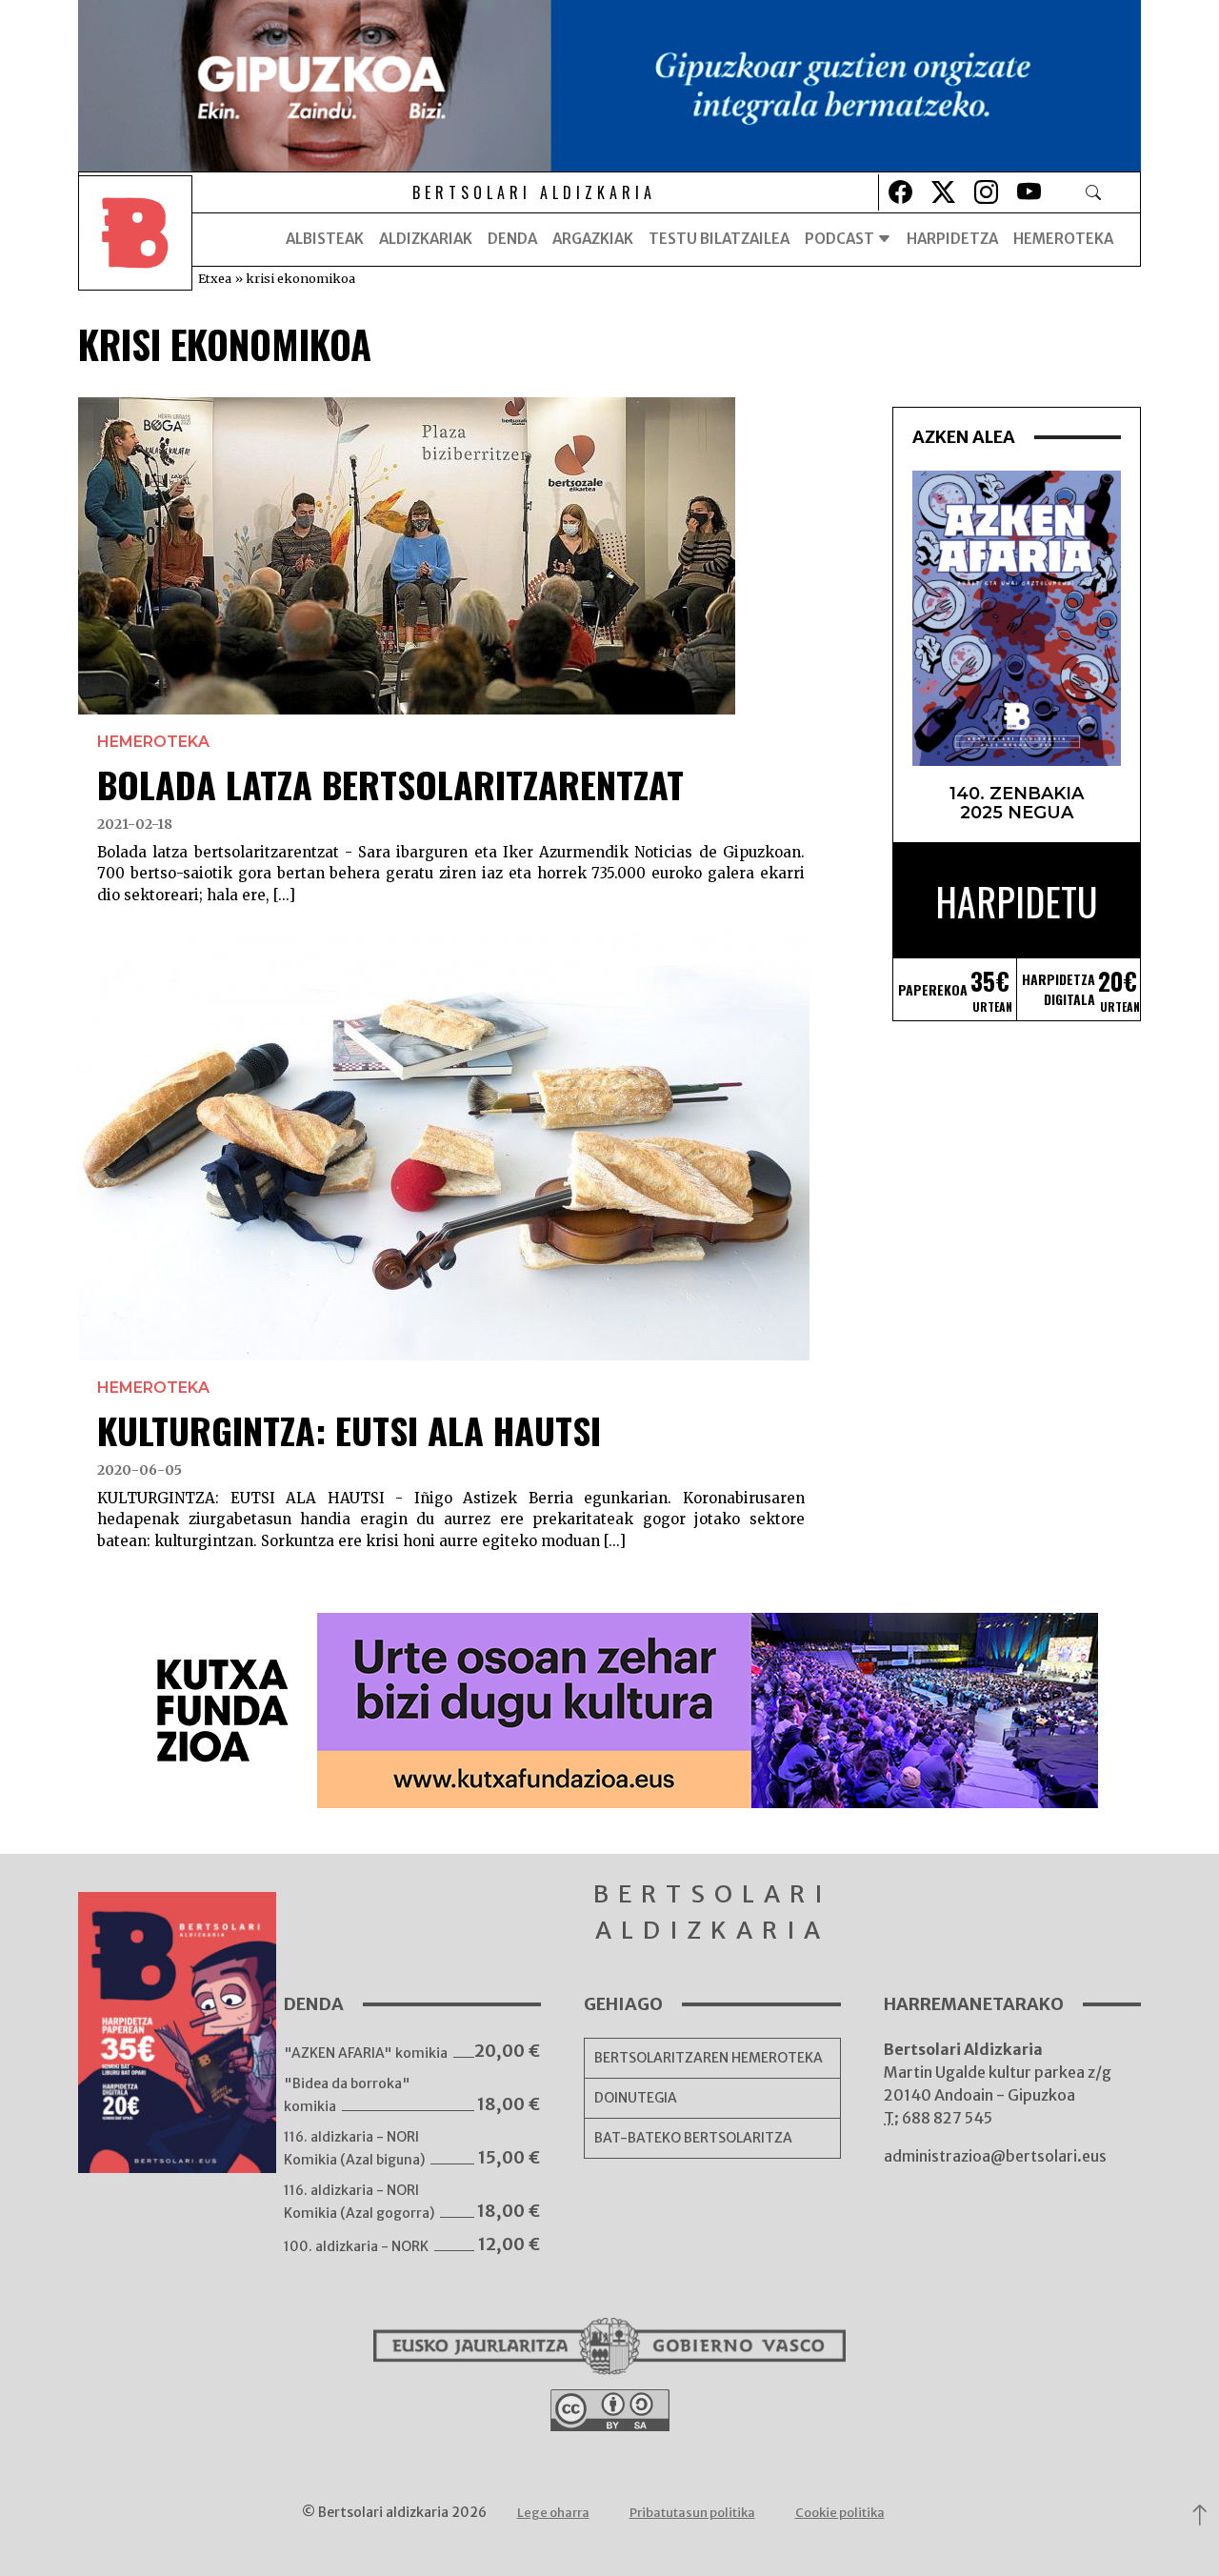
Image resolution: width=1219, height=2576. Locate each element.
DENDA (512, 239)
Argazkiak (593, 239)
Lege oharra (553, 2513)
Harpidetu (1017, 901)
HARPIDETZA (952, 239)
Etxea (215, 278)
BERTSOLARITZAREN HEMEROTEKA (709, 2058)
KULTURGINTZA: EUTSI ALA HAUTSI (349, 1430)
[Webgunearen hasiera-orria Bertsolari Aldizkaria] (135, 239)
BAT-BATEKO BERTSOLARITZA (693, 2138)
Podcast (841, 239)
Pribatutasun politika (692, 2513)
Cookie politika (840, 2513)
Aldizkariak (426, 239)
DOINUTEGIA (636, 2098)
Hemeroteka (1063, 239)
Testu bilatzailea (719, 239)
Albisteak (325, 239)
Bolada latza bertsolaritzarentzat (390, 784)
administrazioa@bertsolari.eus (995, 2156)
